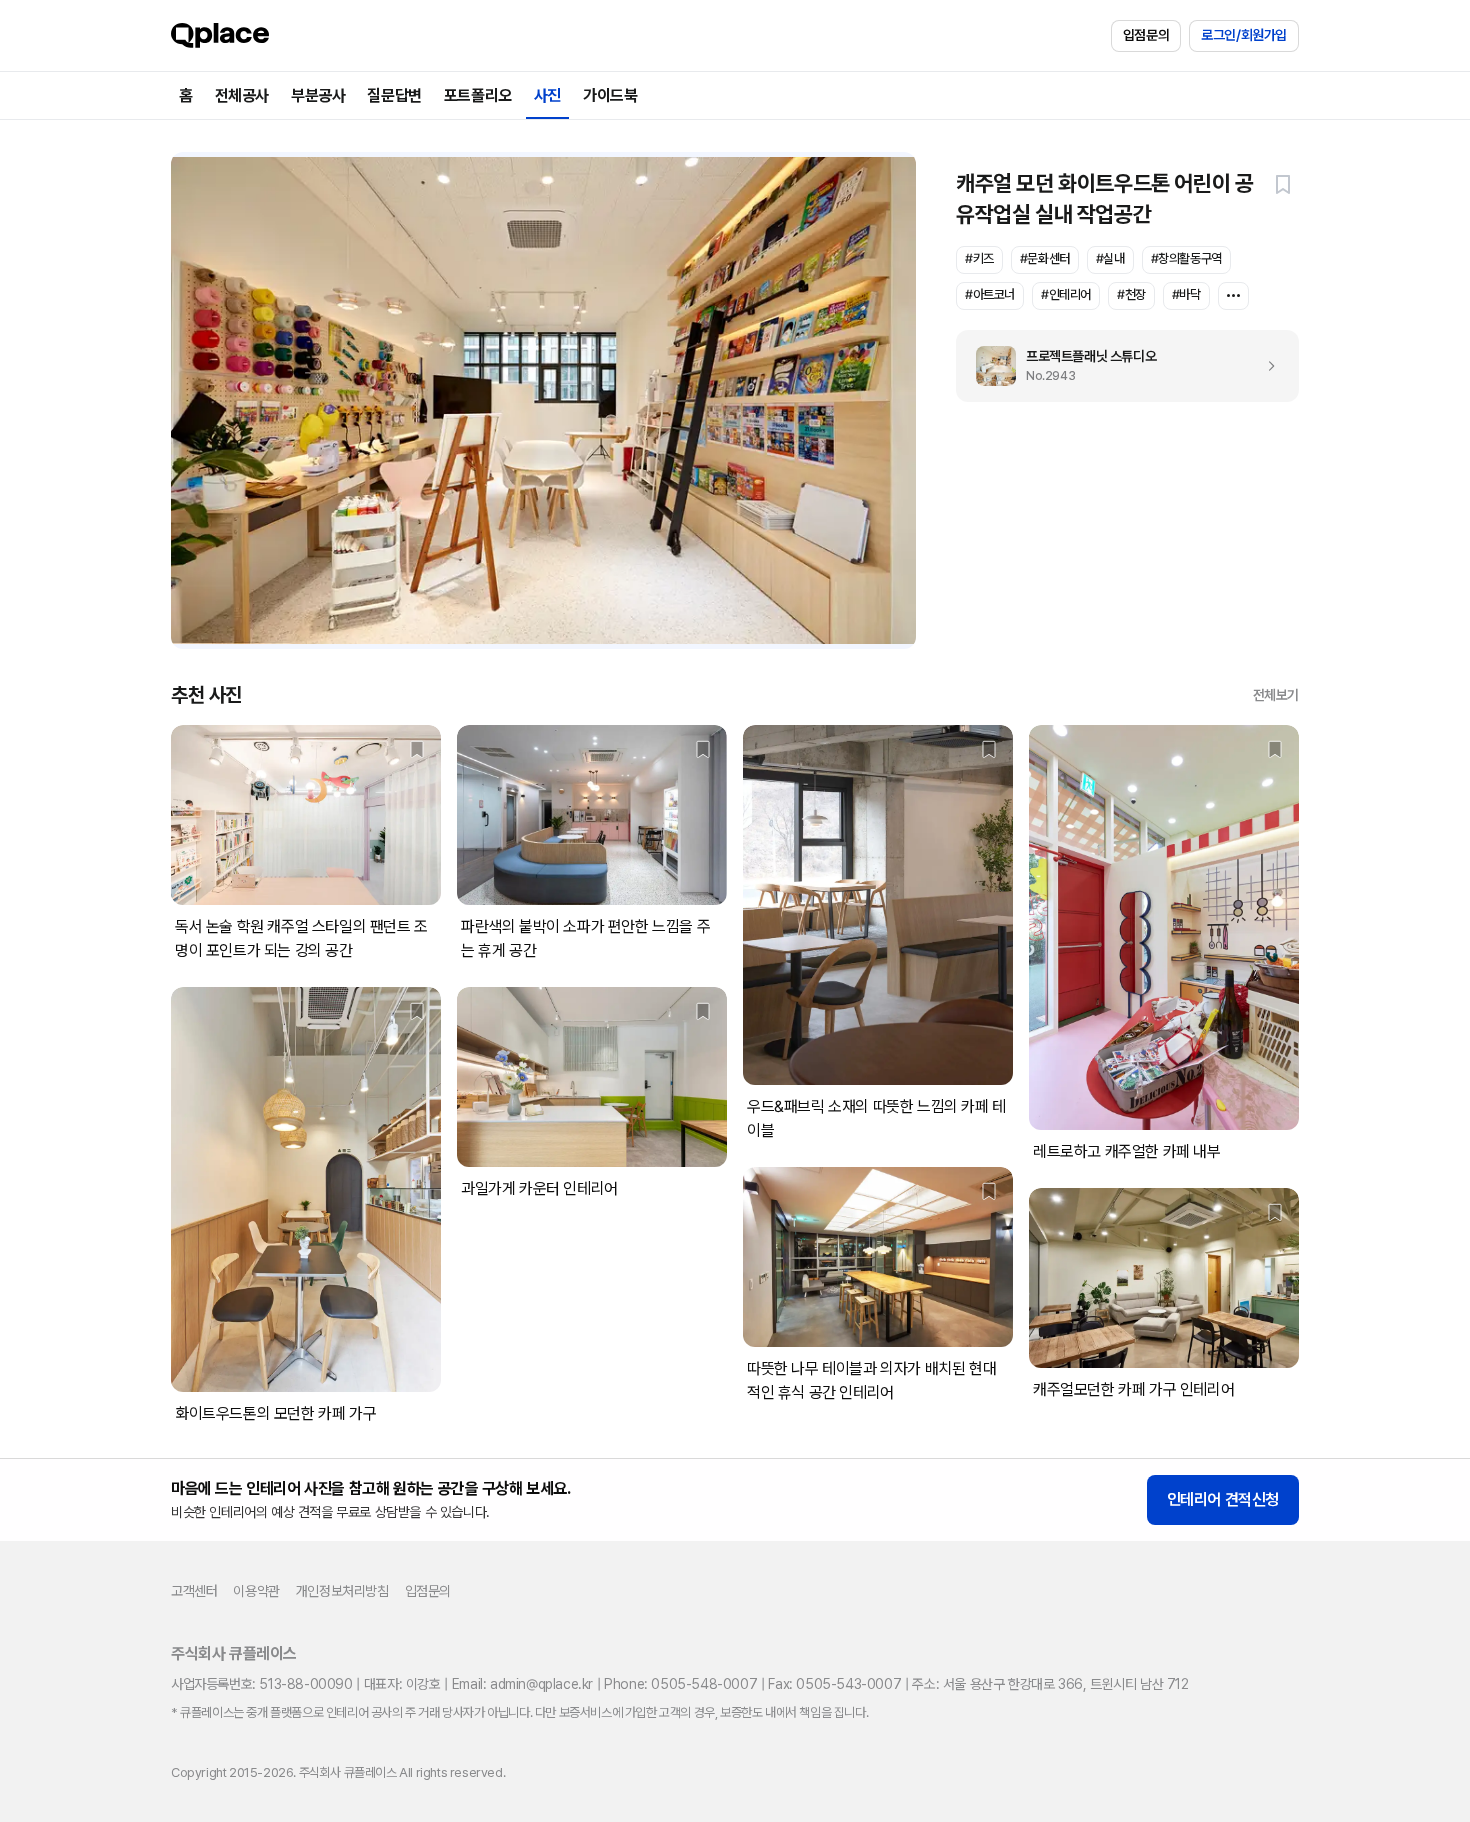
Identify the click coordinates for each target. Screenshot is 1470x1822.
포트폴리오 (478, 95)
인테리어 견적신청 (1223, 1499)
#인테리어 (1066, 294)
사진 (547, 95)
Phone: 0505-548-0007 (680, 1684)
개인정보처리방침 (342, 1591)
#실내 (1110, 258)
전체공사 (242, 95)
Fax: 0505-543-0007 (834, 1684)
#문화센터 (1045, 258)
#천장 (1131, 294)
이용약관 (256, 1591)
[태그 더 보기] (1233, 296)
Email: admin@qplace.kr (522, 1684)
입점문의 (1146, 35)
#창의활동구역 (1186, 258)
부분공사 (318, 95)
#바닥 (1186, 294)
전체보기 (1276, 695)
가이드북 (610, 95)
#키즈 (979, 258)
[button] (1283, 184)
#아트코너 (990, 294)
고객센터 (194, 1591)
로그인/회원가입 (1244, 35)
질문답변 (394, 95)
